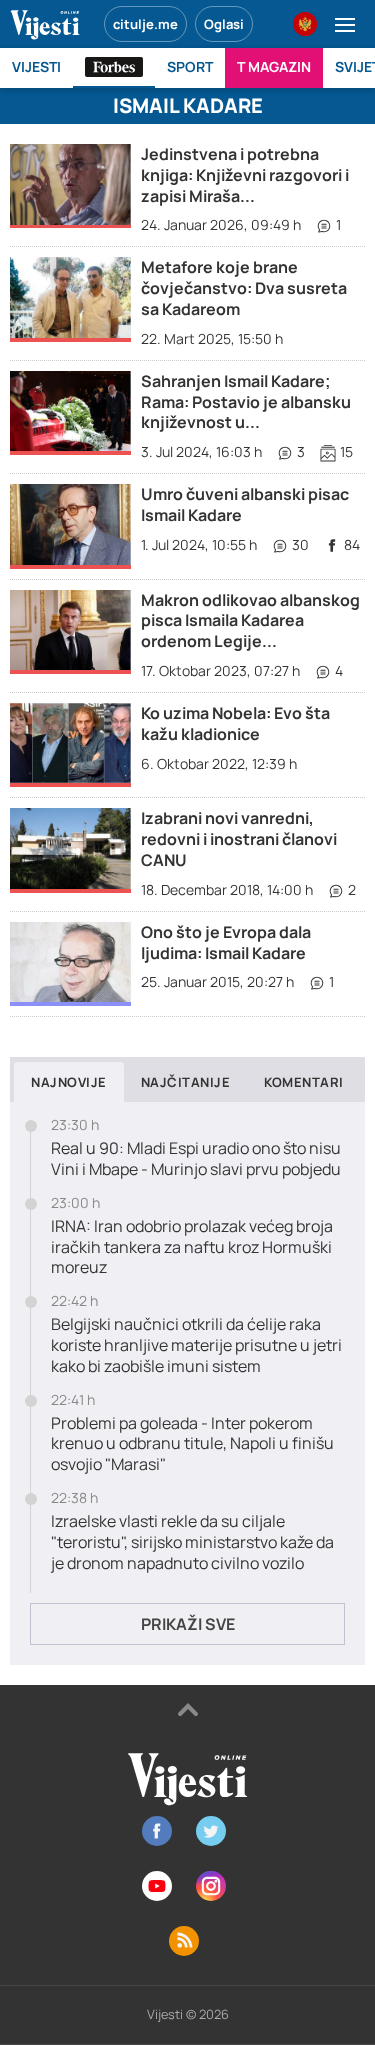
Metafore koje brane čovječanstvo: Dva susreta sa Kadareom (244, 288)
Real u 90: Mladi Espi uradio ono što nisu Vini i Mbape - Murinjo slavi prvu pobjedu (196, 1159)
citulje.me (145, 24)
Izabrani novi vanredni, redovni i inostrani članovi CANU (239, 839)
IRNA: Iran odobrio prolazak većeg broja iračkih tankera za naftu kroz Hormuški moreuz (192, 1247)
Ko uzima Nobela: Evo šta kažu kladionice (235, 723)
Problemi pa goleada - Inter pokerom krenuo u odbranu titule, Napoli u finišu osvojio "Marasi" (192, 1444)
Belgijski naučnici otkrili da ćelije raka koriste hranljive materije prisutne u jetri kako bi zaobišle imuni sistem (196, 1345)
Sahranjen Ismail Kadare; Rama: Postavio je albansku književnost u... (246, 402)
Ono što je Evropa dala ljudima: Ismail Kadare (226, 942)
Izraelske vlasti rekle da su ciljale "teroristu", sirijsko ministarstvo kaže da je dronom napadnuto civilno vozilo (192, 1542)
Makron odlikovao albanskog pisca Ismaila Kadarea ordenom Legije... (250, 621)
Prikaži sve (188, 1624)
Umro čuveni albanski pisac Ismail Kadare (245, 504)
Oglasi (224, 24)
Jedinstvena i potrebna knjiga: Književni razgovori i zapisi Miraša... (245, 175)
